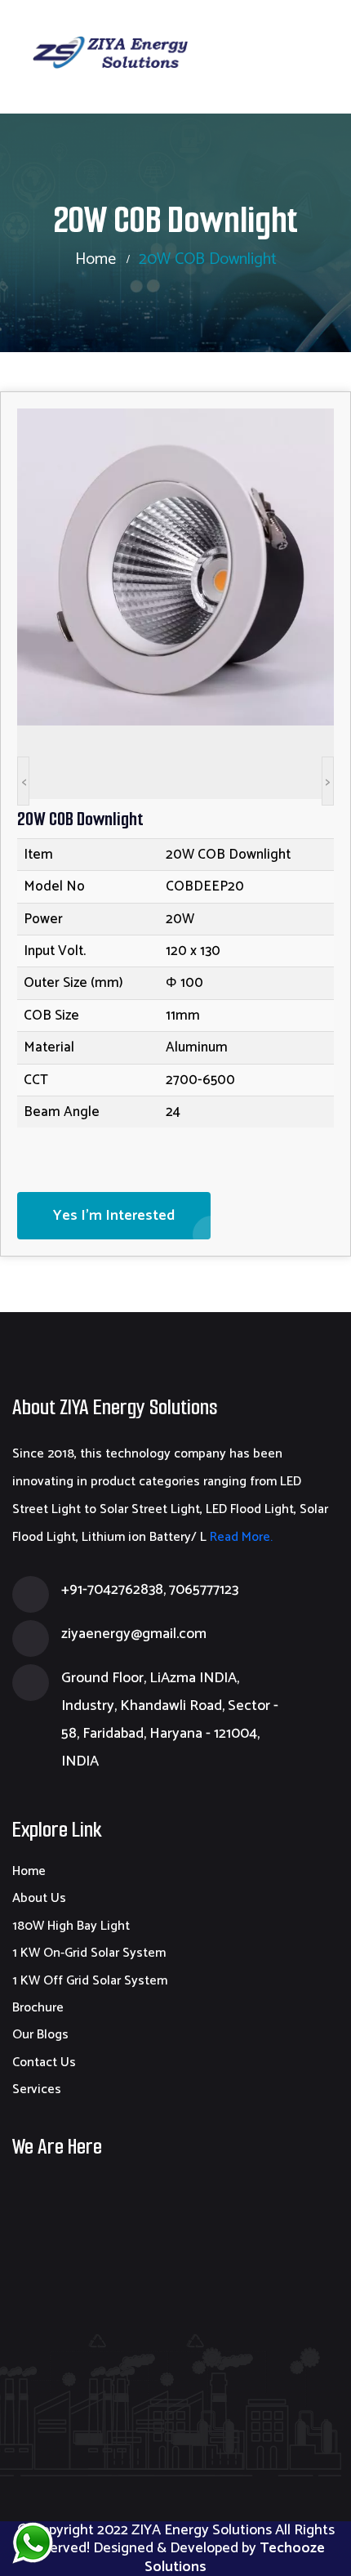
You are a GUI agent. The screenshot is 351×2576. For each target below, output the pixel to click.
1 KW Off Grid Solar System (90, 1981)
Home (96, 259)
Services (37, 2089)
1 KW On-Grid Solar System (89, 1953)
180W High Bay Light (71, 1926)
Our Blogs (40, 2035)
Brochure (38, 2008)
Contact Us (44, 2063)
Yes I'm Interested (114, 1216)
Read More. (240, 1537)
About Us (39, 1898)
